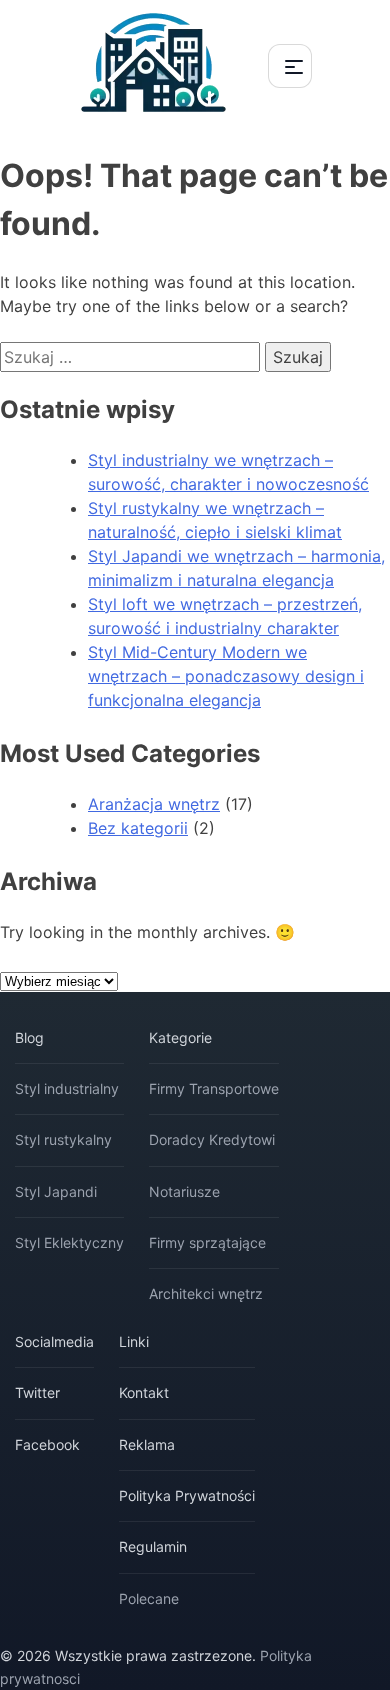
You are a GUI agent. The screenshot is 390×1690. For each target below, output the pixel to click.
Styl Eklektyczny (69, 1242)
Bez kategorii (138, 828)
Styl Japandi (56, 1191)
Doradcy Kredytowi (212, 1139)
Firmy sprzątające (207, 1242)
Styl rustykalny (63, 1139)
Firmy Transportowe (214, 1088)
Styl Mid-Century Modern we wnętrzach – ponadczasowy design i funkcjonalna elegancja (226, 676)
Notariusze (184, 1191)
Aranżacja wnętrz (154, 804)
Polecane (149, 1598)
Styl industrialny (67, 1088)
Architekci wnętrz (206, 1293)
